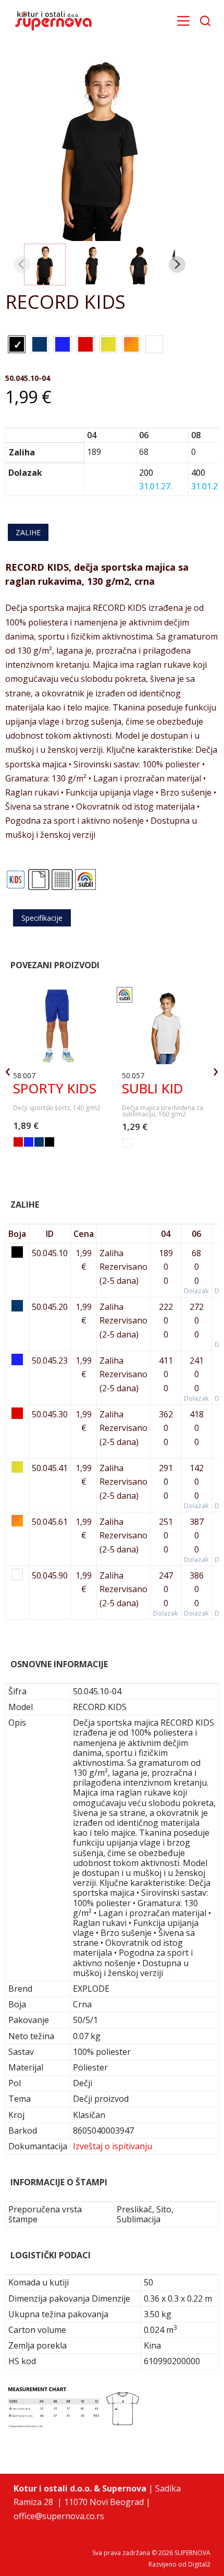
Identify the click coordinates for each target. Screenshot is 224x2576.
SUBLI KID (153, 1088)
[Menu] (183, 21)
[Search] (205, 21)
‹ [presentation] (8, 1070)
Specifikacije (42, 918)
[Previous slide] (22, 264)
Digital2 (199, 2564)
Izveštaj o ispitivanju (113, 2146)
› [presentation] (216, 1070)
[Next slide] (177, 264)
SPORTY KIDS (55, 1088)
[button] (45, 264)
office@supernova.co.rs (59, 2516)
